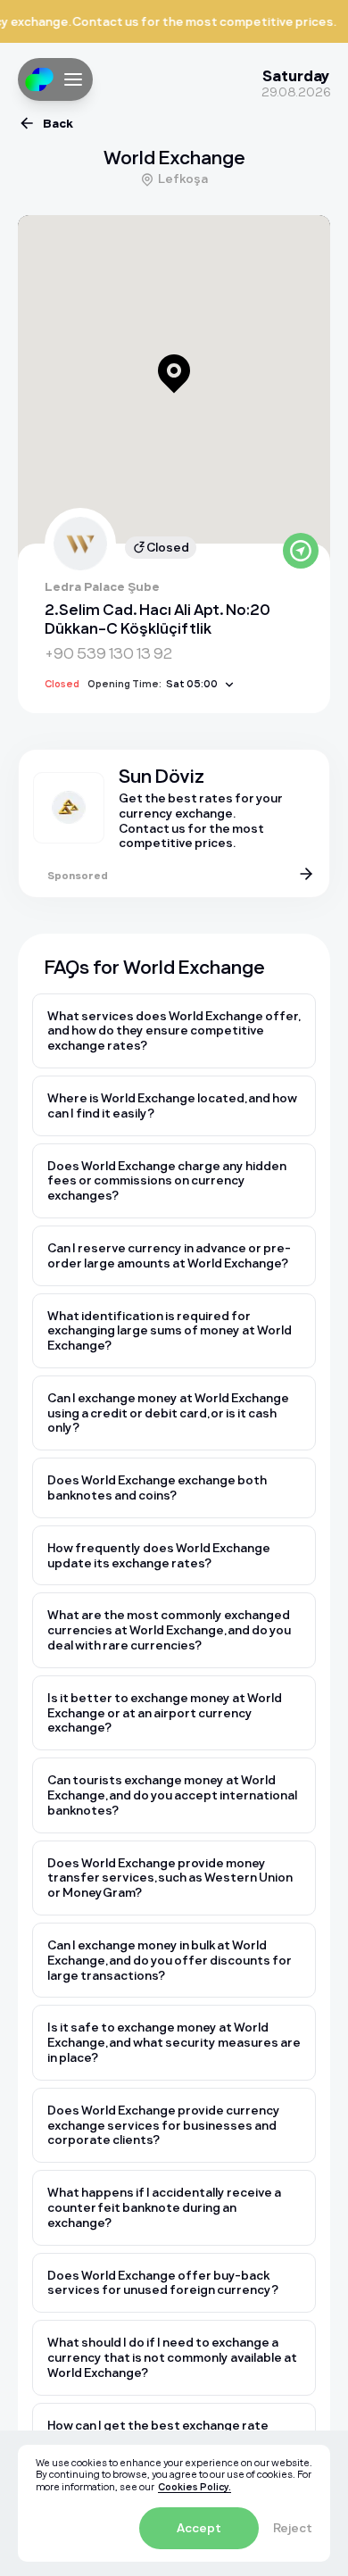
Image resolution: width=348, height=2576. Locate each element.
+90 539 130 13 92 (108, 653)
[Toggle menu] (73, 79)
